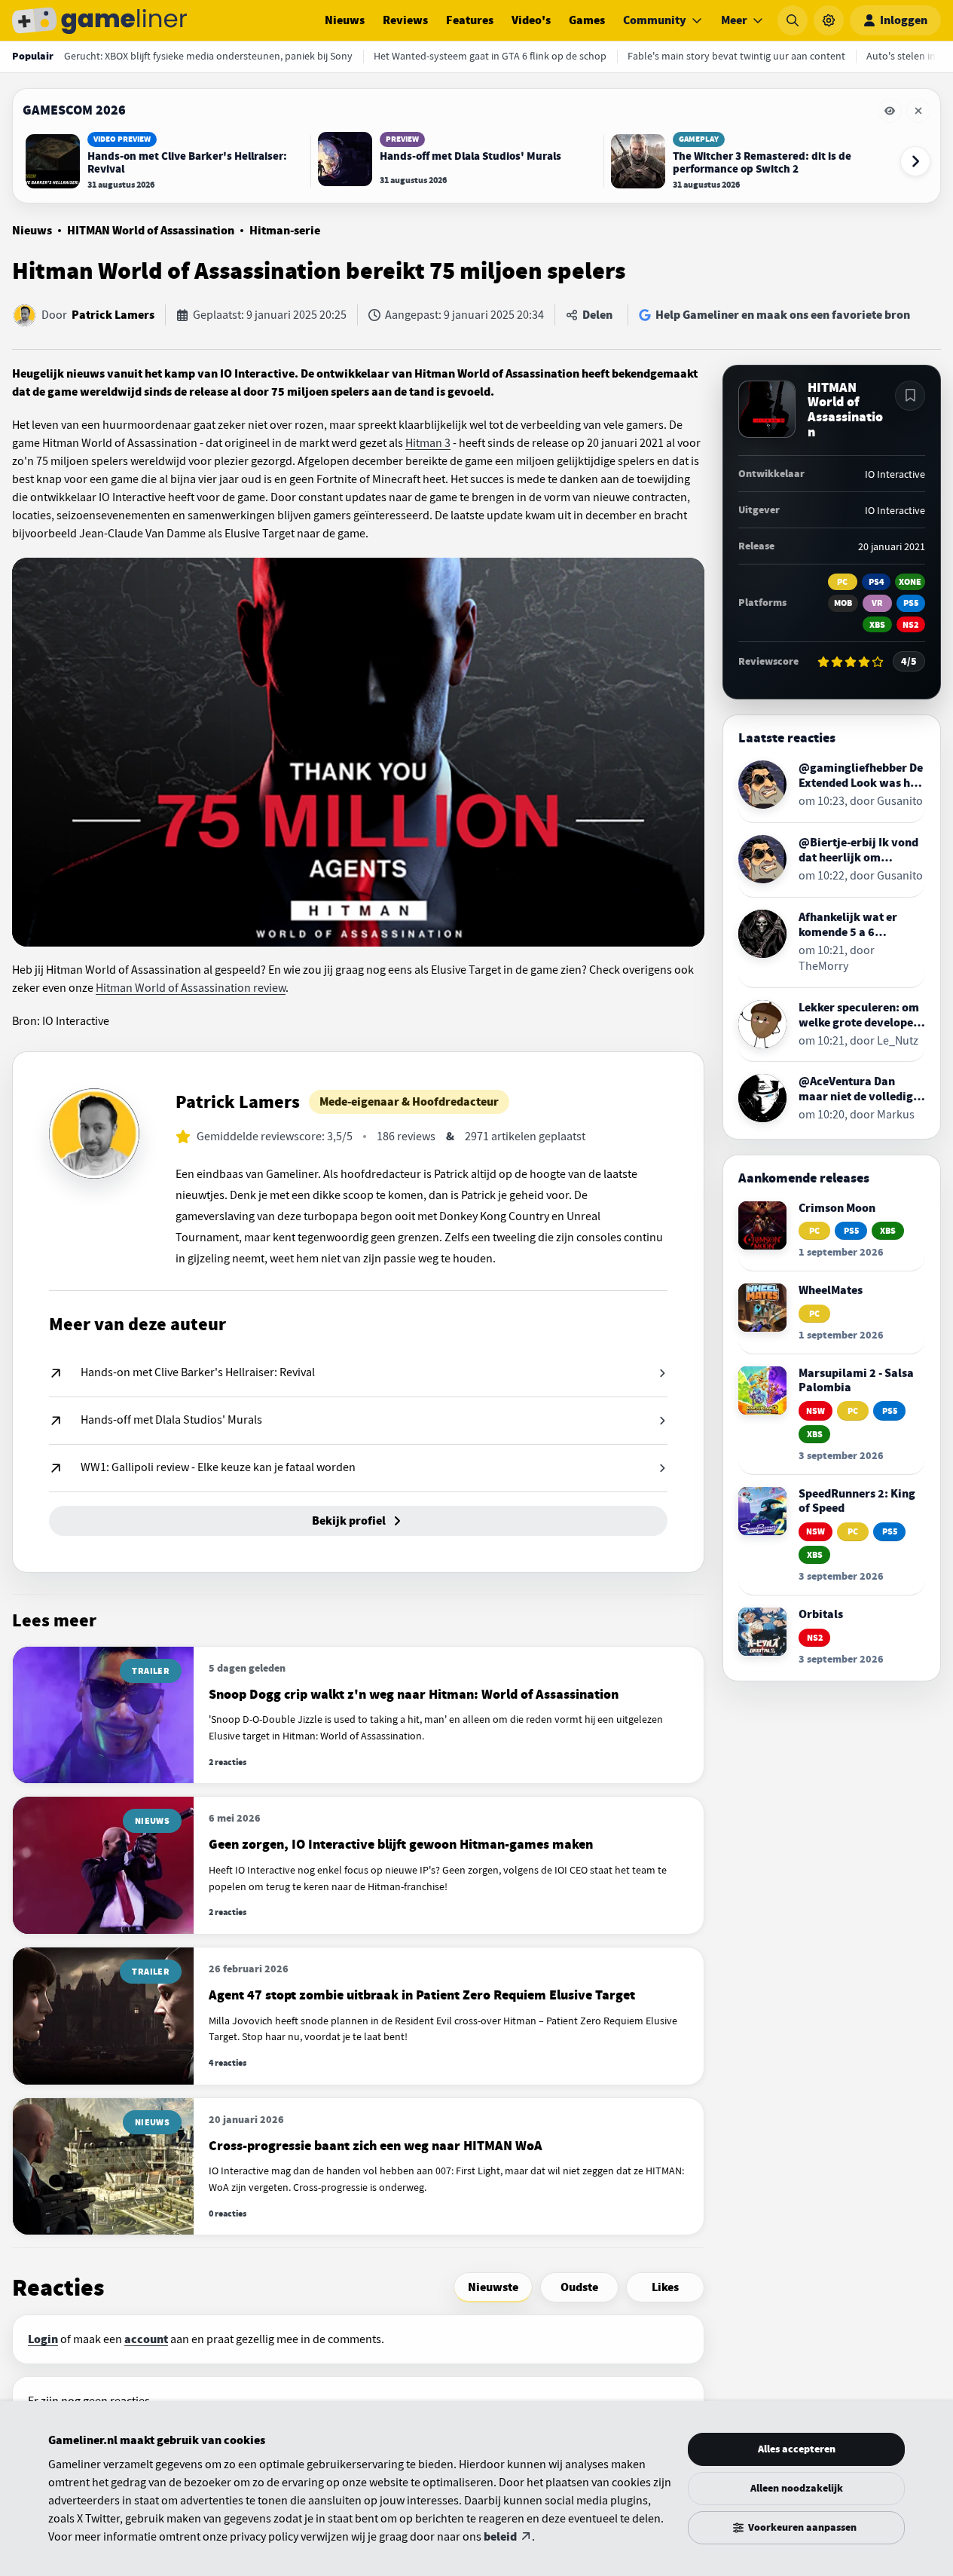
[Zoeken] (793, 20)
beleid (500, 2537)
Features (470, 20)
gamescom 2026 (74, 110)
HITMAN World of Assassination (151, 231)
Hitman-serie (285, 231)
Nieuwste (493, 2287)
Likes (665, 2287)
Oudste (579, 2287)
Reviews (405, 20)
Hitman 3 (428, 443)
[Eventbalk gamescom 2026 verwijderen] (918, 111)
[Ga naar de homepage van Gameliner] (99, 20)
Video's (531, 20)
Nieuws (345, 20)
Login (43, 2339)
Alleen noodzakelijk (797, 2488)
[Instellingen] (829, 20)
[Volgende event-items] (915, 161)
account (146, 2339)
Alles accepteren (797, 2449)
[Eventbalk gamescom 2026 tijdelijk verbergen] (890, 111)
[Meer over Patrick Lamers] (94, 1134)
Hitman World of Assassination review (191, 988)
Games (587, 20)
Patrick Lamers (113, 315)
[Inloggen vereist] (910, 396)
